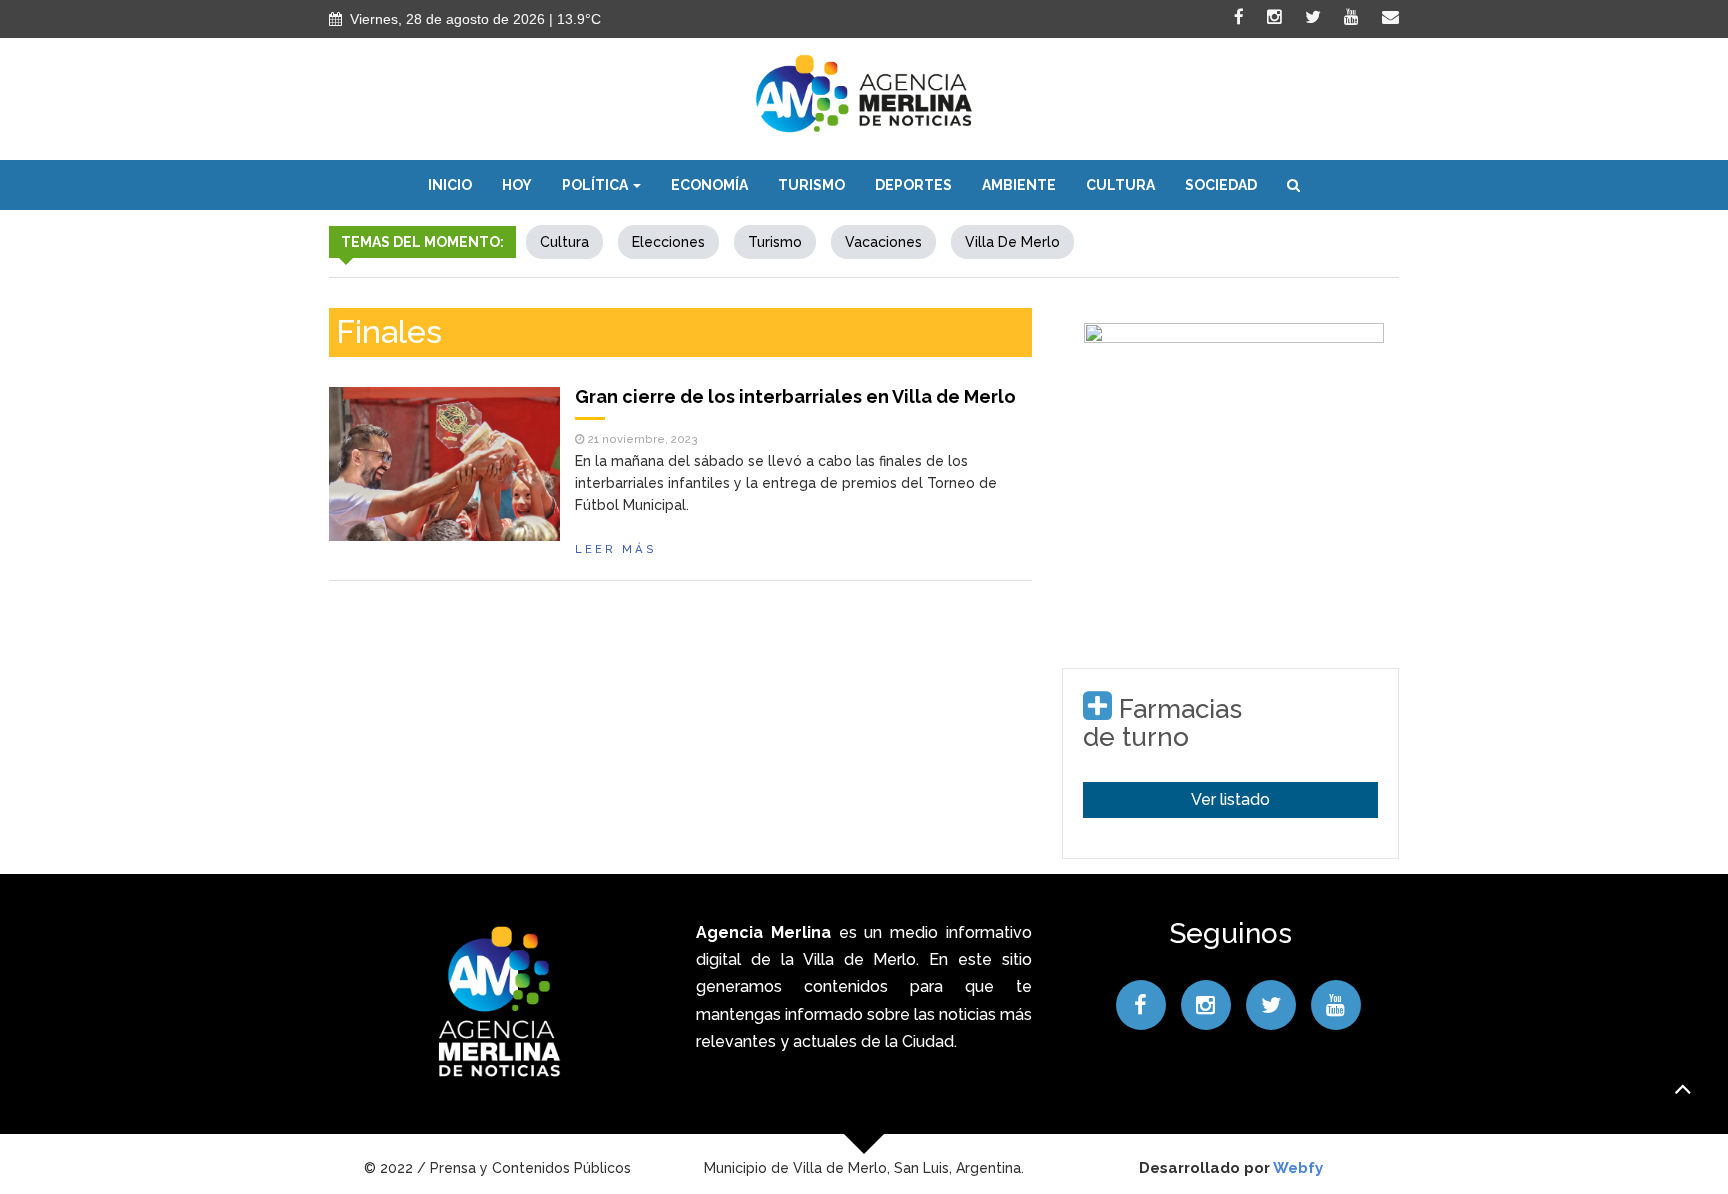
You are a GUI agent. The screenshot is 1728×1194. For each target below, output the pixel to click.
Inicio (450, 185)
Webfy (1298, 1168)
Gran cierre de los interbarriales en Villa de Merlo (795, 396)
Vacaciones (883, 242)
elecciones (668, 242)
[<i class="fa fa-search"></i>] (1293, 185)
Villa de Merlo (1012, 242)
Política (596, 185)
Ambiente (1019, 185)
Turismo (811, 185)
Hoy (517, 185)
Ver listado (1230, 799)
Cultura (1120, 185)
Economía (709, 185)
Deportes (913, 185)
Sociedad (1221, 185)
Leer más (616, 549)
